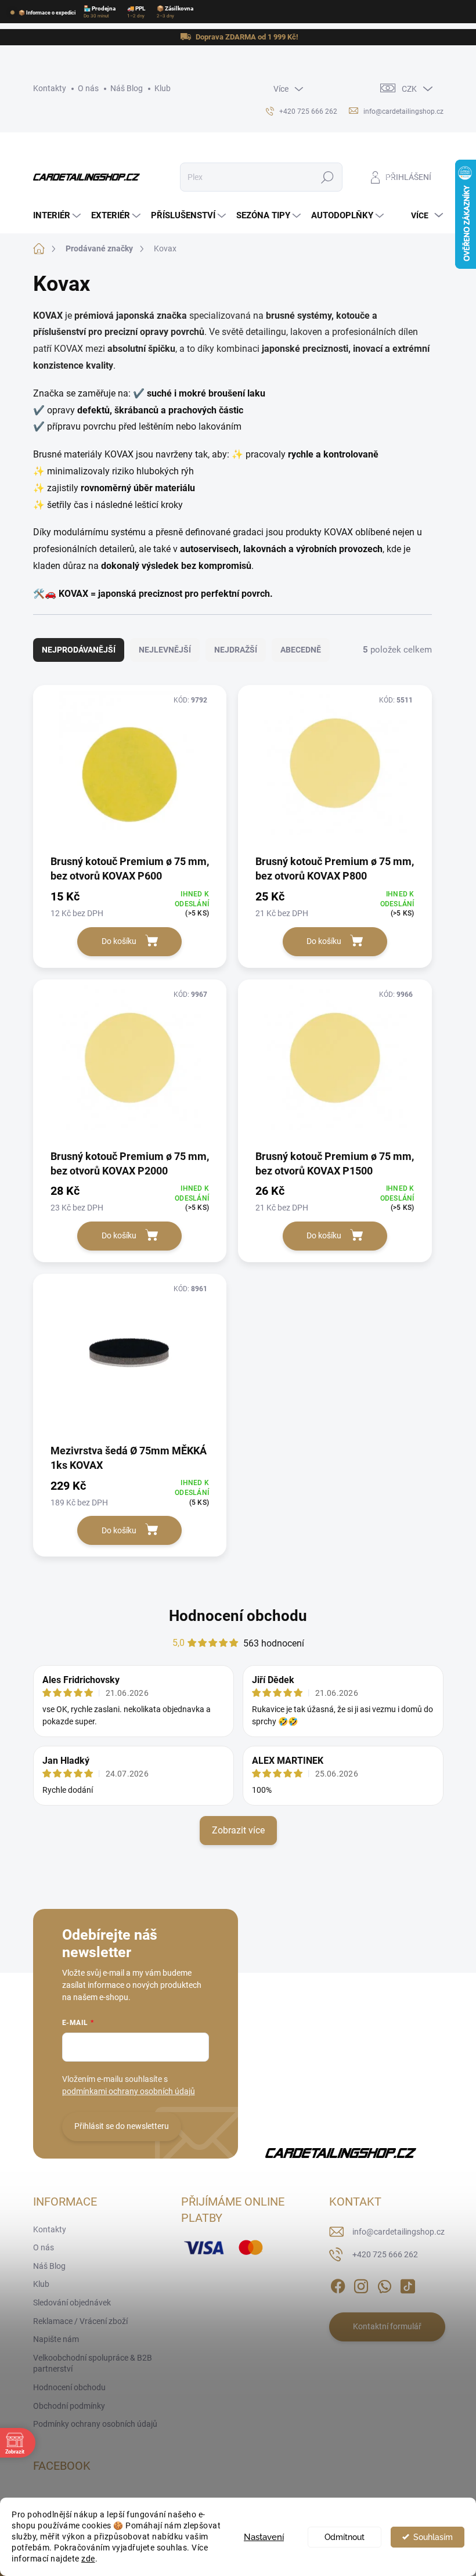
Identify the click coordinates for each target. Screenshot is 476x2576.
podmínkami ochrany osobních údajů (129, 2091)
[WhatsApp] (384, 2284)
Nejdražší (236, 650)
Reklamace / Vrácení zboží (80, 2321)
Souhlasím (433, 2537)
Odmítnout (345, 2537)
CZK (409, 89)
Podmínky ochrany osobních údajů (95, 2424)
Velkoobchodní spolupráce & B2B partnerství (93, 2364)
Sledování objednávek (72, 2303)
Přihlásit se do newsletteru (122, 2126)
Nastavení (264, 2537)
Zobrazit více (238, 1830)
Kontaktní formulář (387, 2326)
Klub (163, 88)
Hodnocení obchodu (238, 1616)
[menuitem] (58, 216)
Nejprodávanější (79, 650)
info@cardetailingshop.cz (399, 2232)
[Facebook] (338, 2284)
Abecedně (301, 650)
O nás (88, 88)
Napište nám (56, 2339)
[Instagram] (361, 2284)
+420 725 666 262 (385, 2254)
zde (88, 2559)
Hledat (327, 177)
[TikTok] (408, 2284)
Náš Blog (127, 88)
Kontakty (50, 88)
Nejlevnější (165, 650)
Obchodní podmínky (69, 2406)
